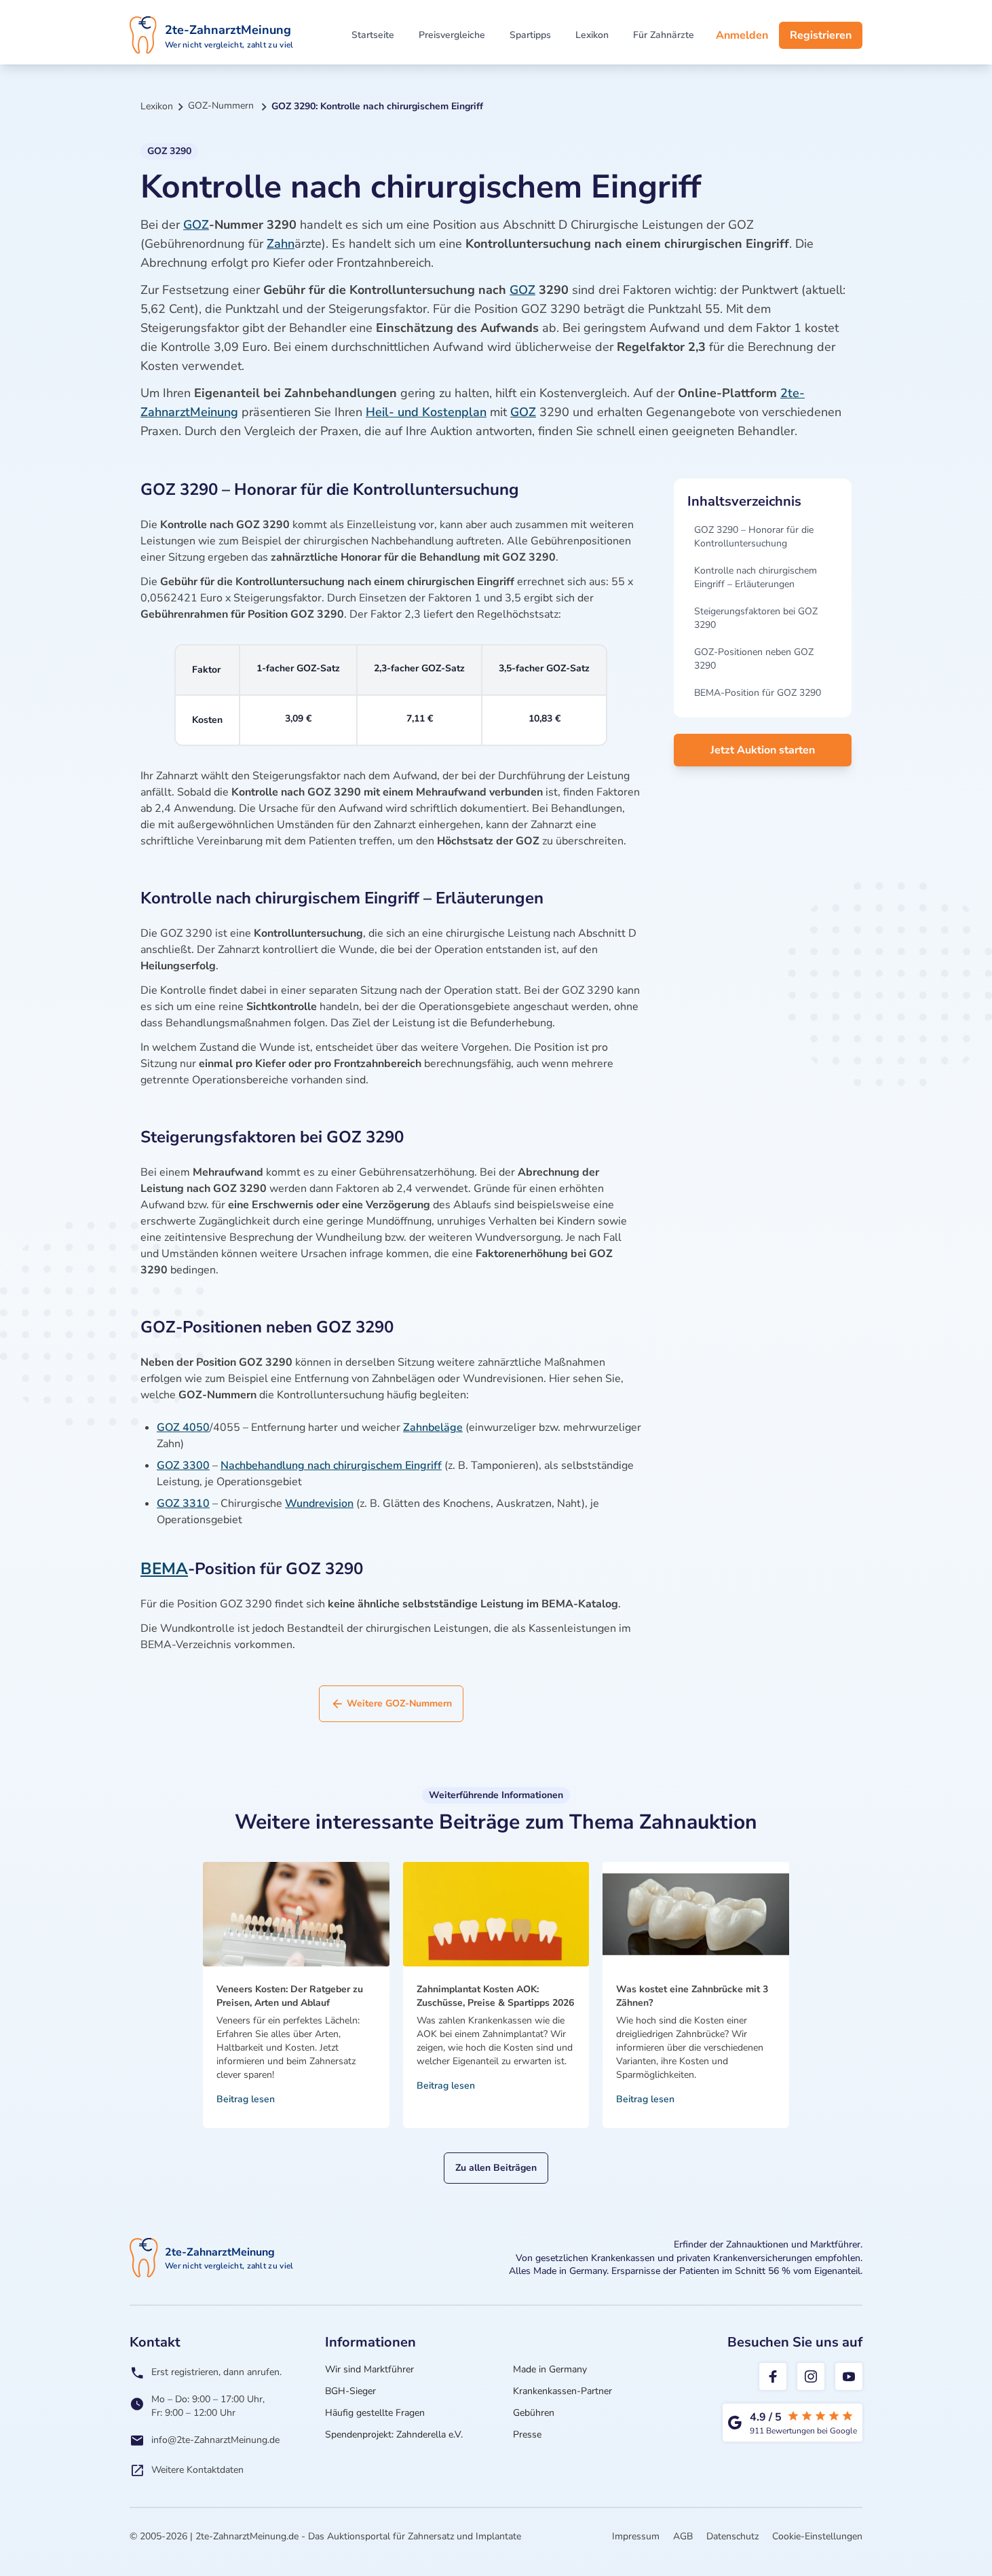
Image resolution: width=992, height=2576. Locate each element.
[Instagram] (811, 2376)
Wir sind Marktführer (369, 2369)
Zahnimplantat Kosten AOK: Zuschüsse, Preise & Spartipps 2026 (495, 1996)
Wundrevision (319, 1504)
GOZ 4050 (183, 1427)
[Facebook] (773, 2376)
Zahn (281, 244)
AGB (683, 2536)
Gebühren (534, 2413)
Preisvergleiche (452, 35)
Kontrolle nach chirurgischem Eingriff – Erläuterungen (756, 577)
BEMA (164, 1569)
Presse (527, 2434)
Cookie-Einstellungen (817, 2536)
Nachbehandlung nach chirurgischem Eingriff (331, 1466)
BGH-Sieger (350, 2391)
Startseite (373, 35)
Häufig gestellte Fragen (375, 2413)
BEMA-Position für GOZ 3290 (758, 693)
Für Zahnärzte (664, 35)
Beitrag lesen (246, 2099)
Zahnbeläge (433, 1427)
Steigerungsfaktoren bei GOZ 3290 (756, 618)
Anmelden (742, 35)
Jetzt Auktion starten (763, 750)
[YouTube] (849, 2376)
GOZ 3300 (183, 1466)
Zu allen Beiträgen (496, 2168)
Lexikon (592, 35)
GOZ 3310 (183, 1504)
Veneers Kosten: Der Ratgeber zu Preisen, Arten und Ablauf (290, 1996)
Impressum (636, 2536)
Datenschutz (732, 2536)
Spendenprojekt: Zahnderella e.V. (394, 2434)
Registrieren (821, 35)
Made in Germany (550, 2369)
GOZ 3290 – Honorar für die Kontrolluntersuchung (754, 537)
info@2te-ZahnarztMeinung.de (215, 2440)
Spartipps (530, 35)
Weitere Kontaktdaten (197, 2470)
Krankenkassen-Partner (562, 2391)
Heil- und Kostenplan (426, 412)
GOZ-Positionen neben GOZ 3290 (754, 659)
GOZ (196, 225)
